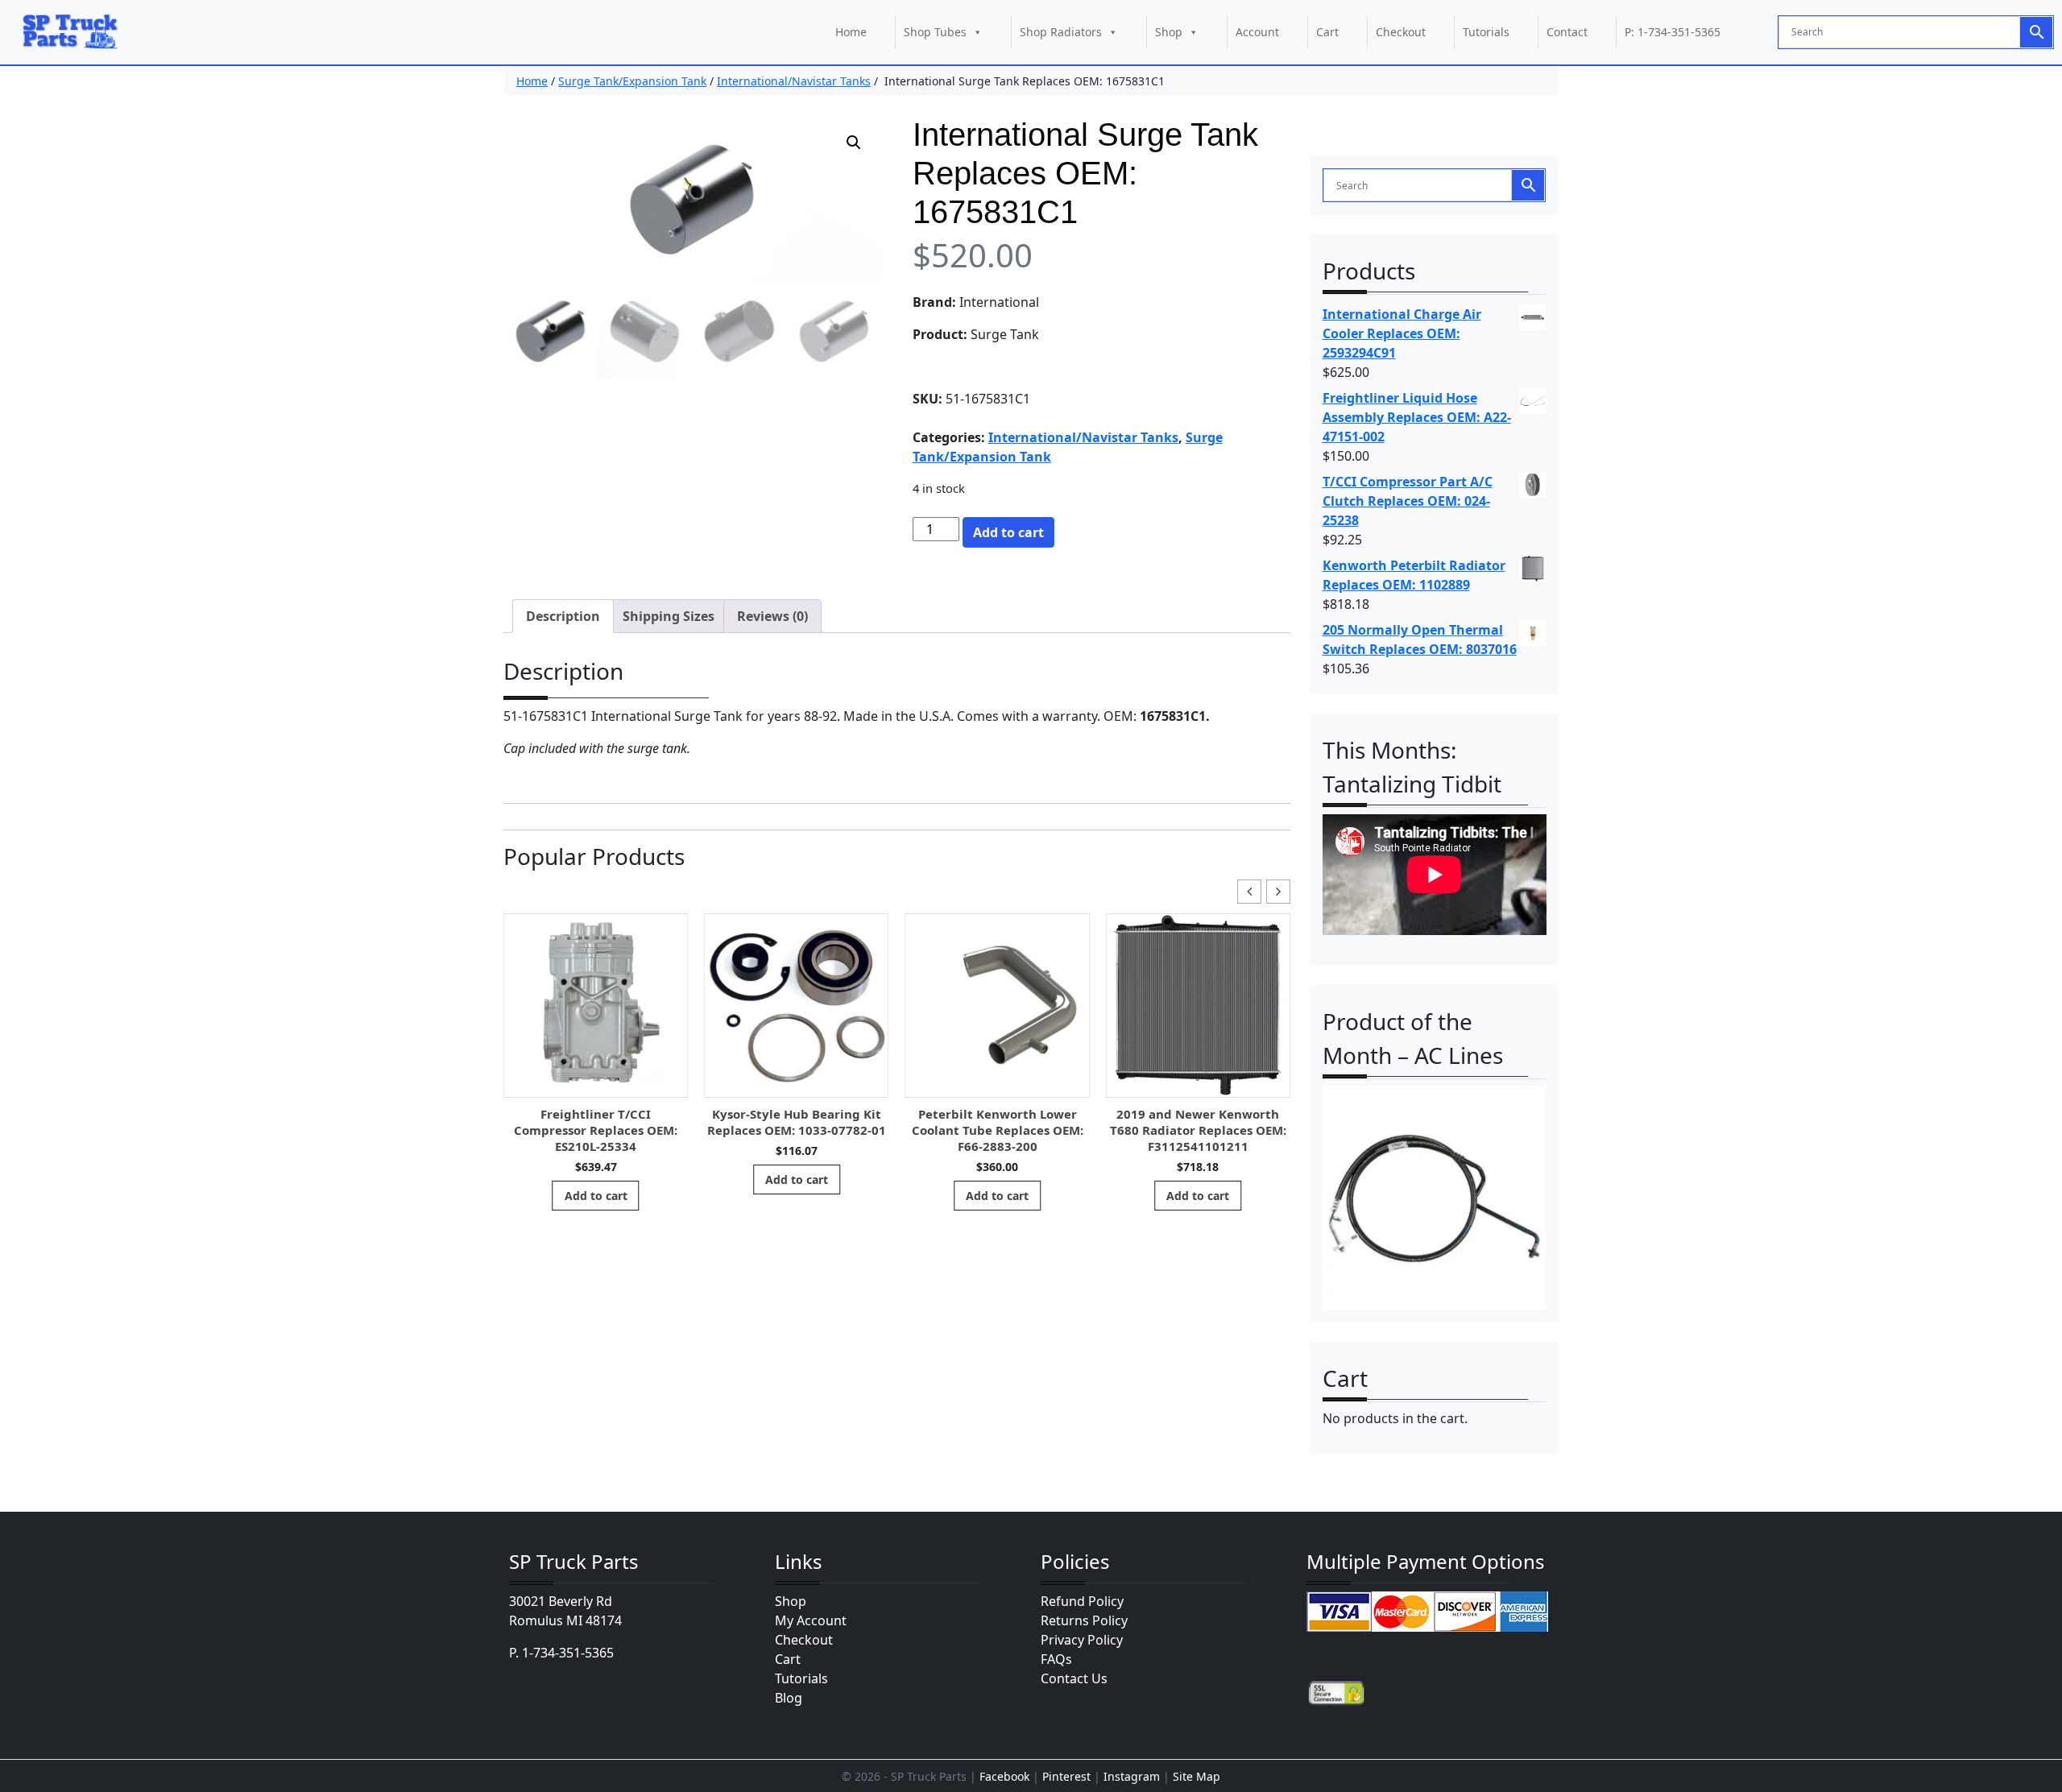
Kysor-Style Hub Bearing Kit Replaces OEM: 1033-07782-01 (797, 1122)
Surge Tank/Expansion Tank (632, 81)
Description (563, 616)
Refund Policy (1082, 1601)
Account (1257, 32)
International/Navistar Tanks (794, 81)
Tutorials (1486, 32)
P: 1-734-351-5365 (1673, 32)
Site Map (1197, 1776)
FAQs (1056, 1659)
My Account (811, 1620)
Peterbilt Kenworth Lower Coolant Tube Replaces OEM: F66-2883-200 (998, 1130)
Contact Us (1074, 1678)
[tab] (563, 616)
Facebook (1004, 1776)
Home (851, 32)
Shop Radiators (1061, 32)
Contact (1567, 32)
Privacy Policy (1082, 1640)
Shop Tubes (935, 32)
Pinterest (1066, 1776)
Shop (1169, 32)
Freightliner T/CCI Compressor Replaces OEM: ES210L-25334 (596, 1130)
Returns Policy (1084, 1620)
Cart (1327, 32)
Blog (789, 1698)
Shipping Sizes (669, 616)
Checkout (1401, 32)
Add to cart (1008, 532)
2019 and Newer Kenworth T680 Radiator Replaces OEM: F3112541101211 (1198, 1130)
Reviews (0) (772, 616)
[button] (854, 143)
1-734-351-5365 (568, 1653)
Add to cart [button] (596, 1196)
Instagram (1132, 1776)
